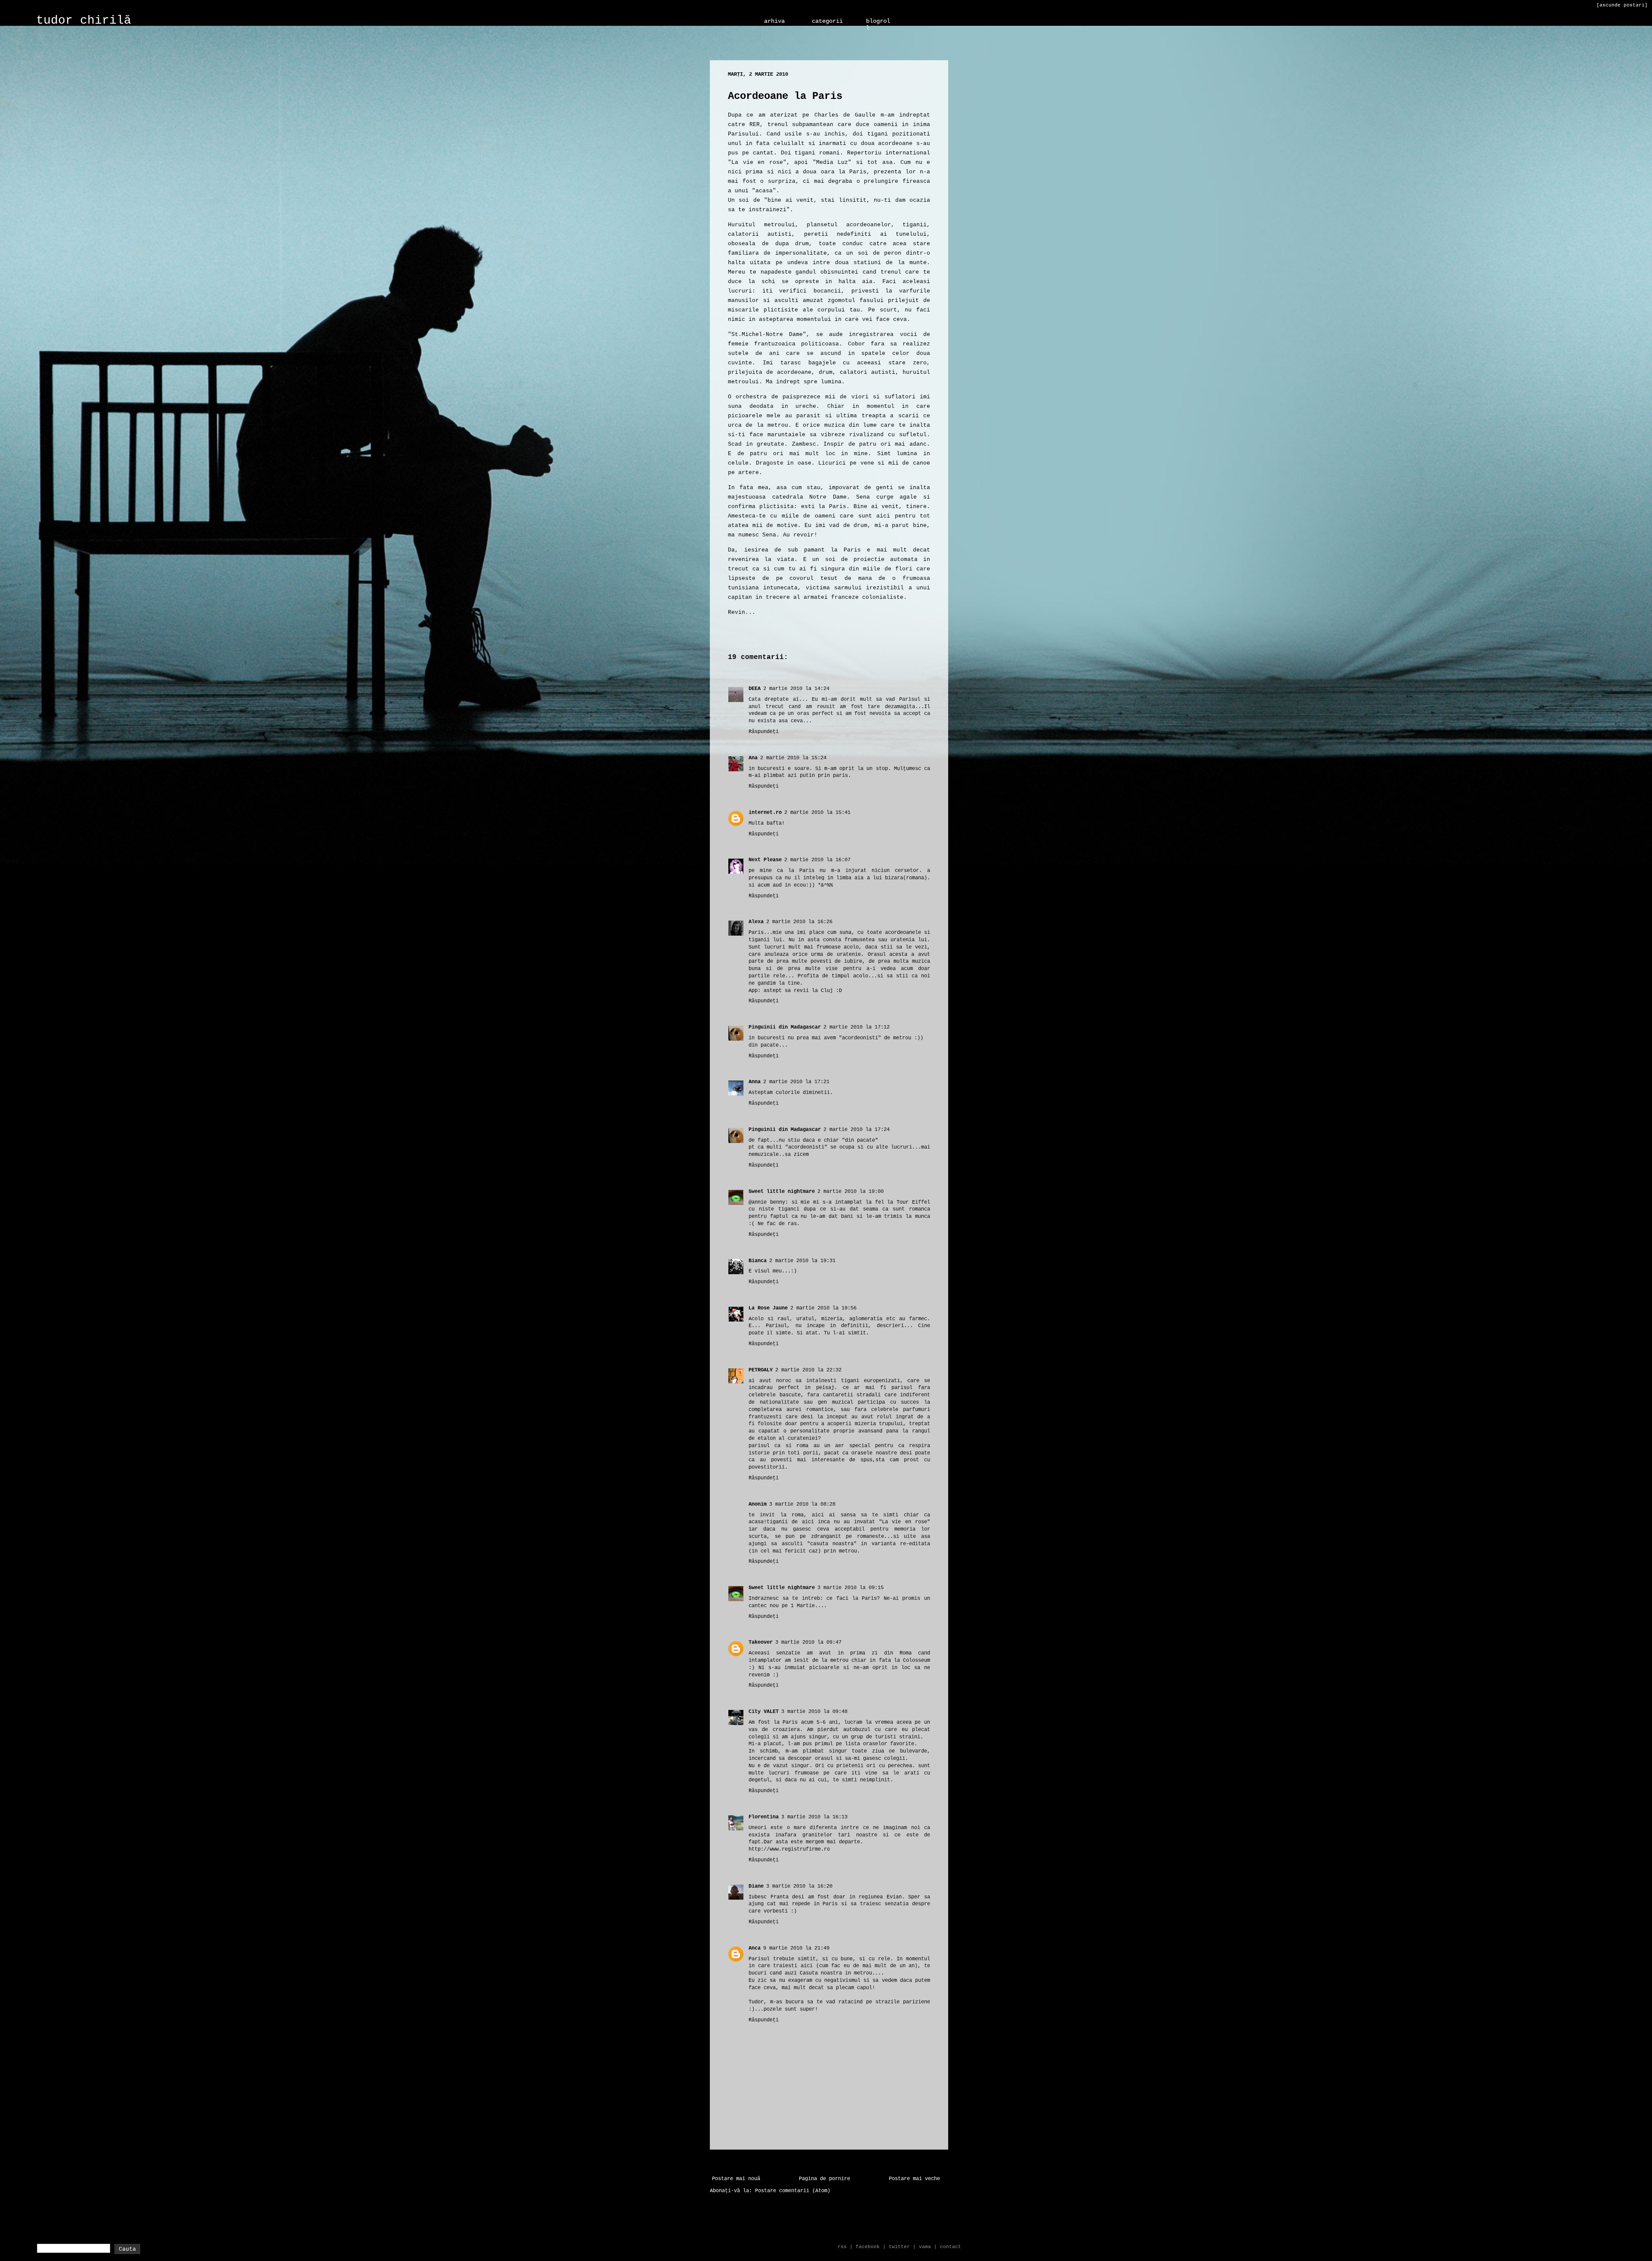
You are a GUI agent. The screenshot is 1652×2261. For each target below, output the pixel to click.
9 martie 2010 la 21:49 (796, 1948)
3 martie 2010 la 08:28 (802, 1504)
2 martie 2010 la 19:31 (802, 1261)
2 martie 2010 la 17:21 (796, 1082)
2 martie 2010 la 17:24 (857, 1130)
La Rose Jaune (768, 1308)
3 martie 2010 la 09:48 (814, 1712)
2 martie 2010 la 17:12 (857, 1027)
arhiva (774, 21)
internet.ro (765, 813)
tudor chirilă (84, 20)
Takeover (761, 1642)
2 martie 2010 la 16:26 (799, 922)
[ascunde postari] (1622, 5)
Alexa (756, 922)
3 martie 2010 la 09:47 (808, 1642)
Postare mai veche (914, 2179)
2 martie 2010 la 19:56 (823, 1308)
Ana (753, 758)
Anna (755, 1082)
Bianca (758, 1261)
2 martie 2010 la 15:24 (793, 758)
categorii (827, 21)
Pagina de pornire (824, 2179)
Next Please (765, 860)
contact (951, 2247)
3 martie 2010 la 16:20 (799, 1886)
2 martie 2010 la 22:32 (808, 1370)
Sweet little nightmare (782, 1192)
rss (842, 2247)
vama (925, 2247)
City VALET (764, 1712)
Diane (756, 1886)
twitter (899, 2247)
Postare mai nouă (736, 2179)
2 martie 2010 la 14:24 (796, 689)
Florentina (764, 1817)
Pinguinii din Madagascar (785, 1027)
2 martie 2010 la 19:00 (851, 1192)
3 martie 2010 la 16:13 (814, 1817)
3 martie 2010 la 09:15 (851, 1588)
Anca (755, 1948)
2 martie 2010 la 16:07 (817, 860)
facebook (868, 2247)
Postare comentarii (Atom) (793, 2191)
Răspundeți (764, 732)
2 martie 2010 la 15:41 (817, 813)
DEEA (755, 689)
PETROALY (761, 1370)
